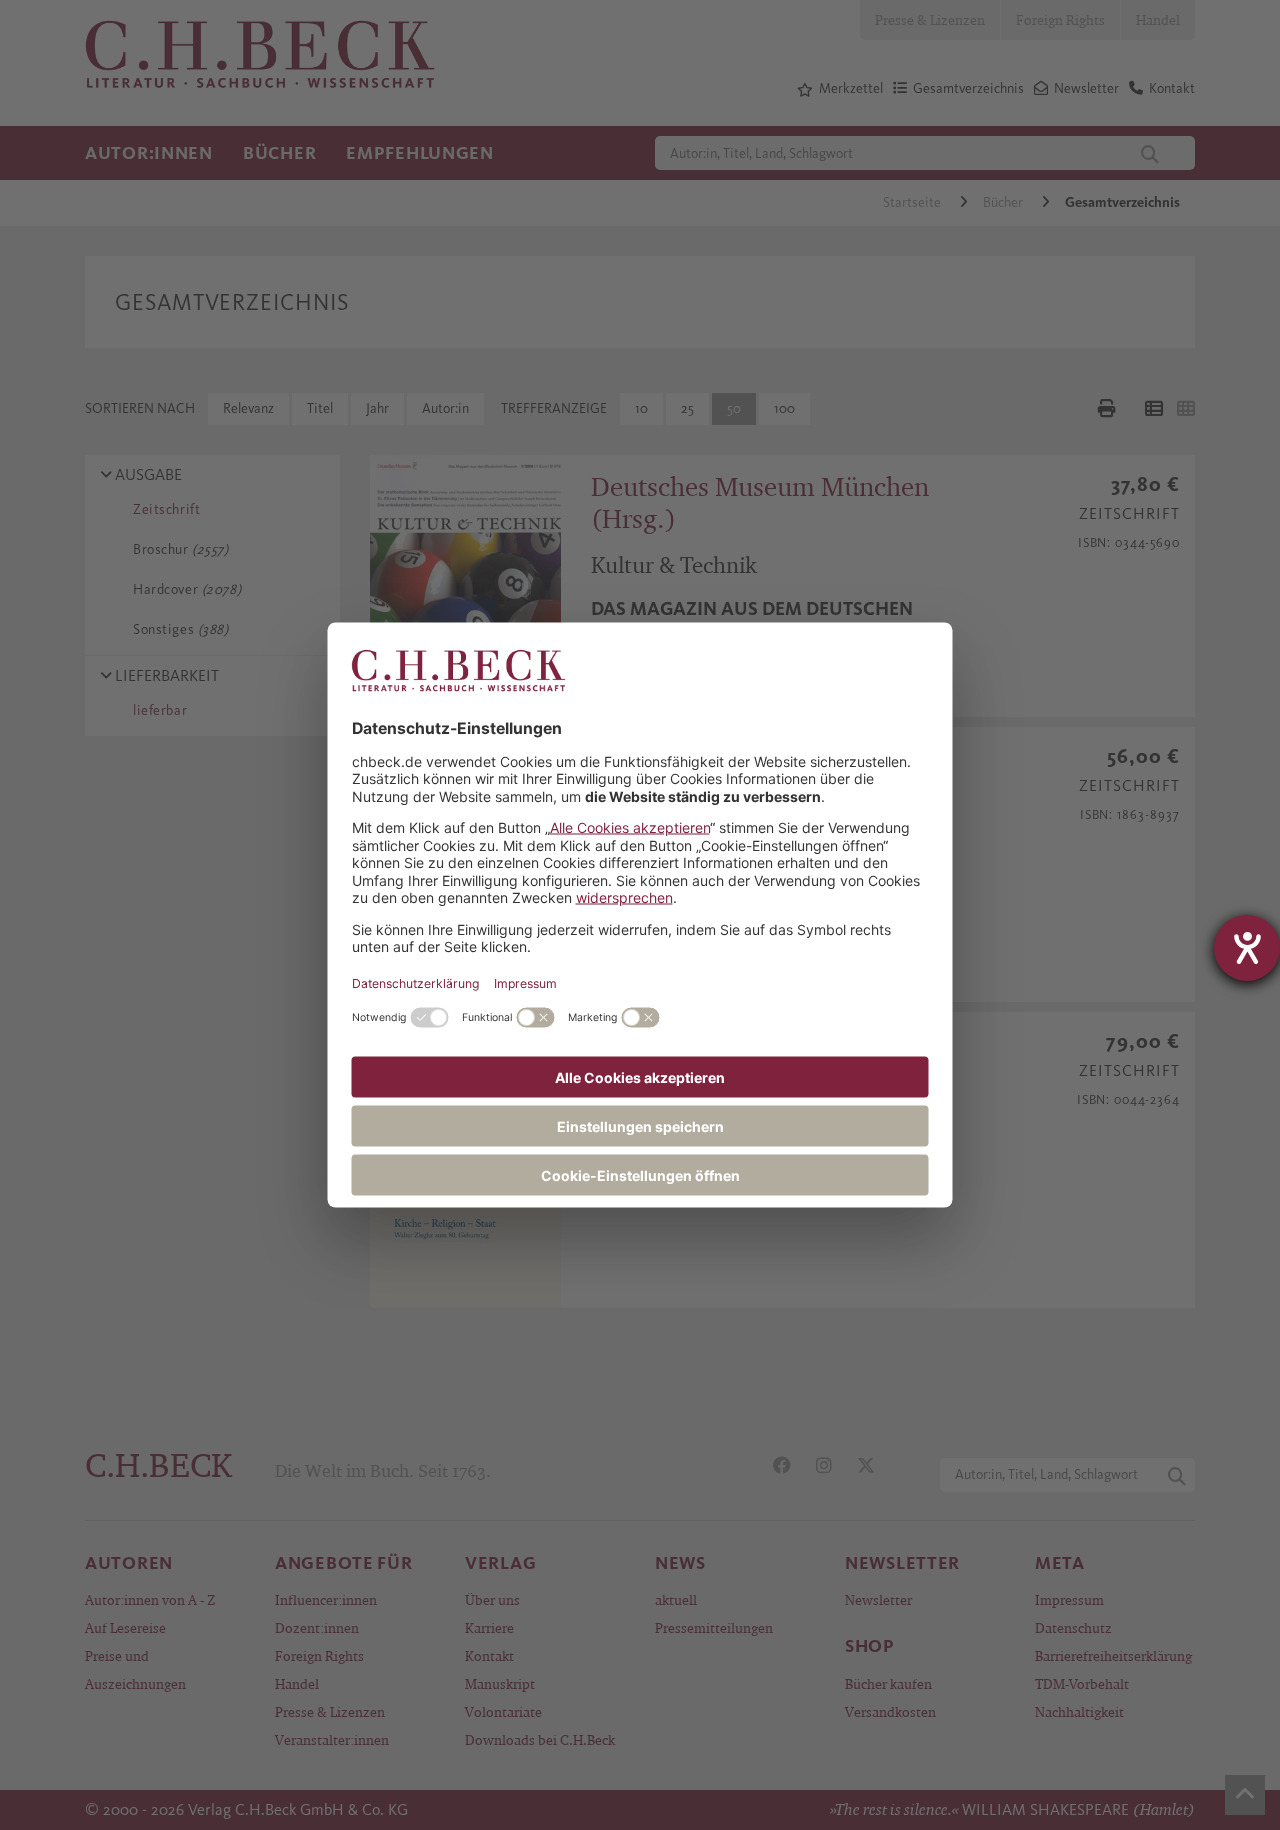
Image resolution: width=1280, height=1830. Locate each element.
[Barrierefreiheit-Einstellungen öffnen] (1247, 948)
